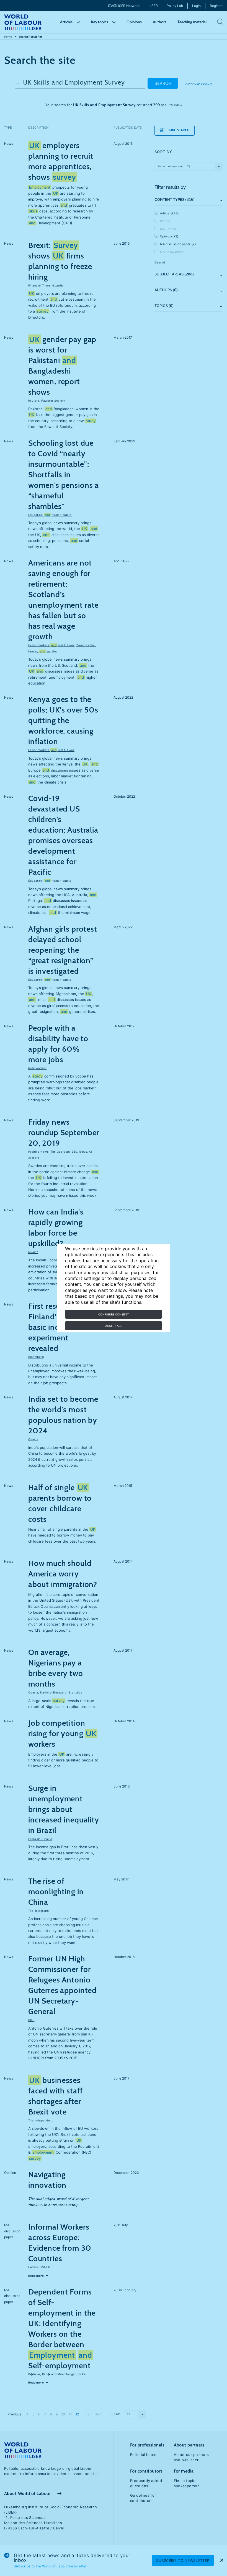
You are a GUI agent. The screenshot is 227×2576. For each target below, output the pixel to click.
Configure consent (114, 1314)
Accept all (114, 1326)
